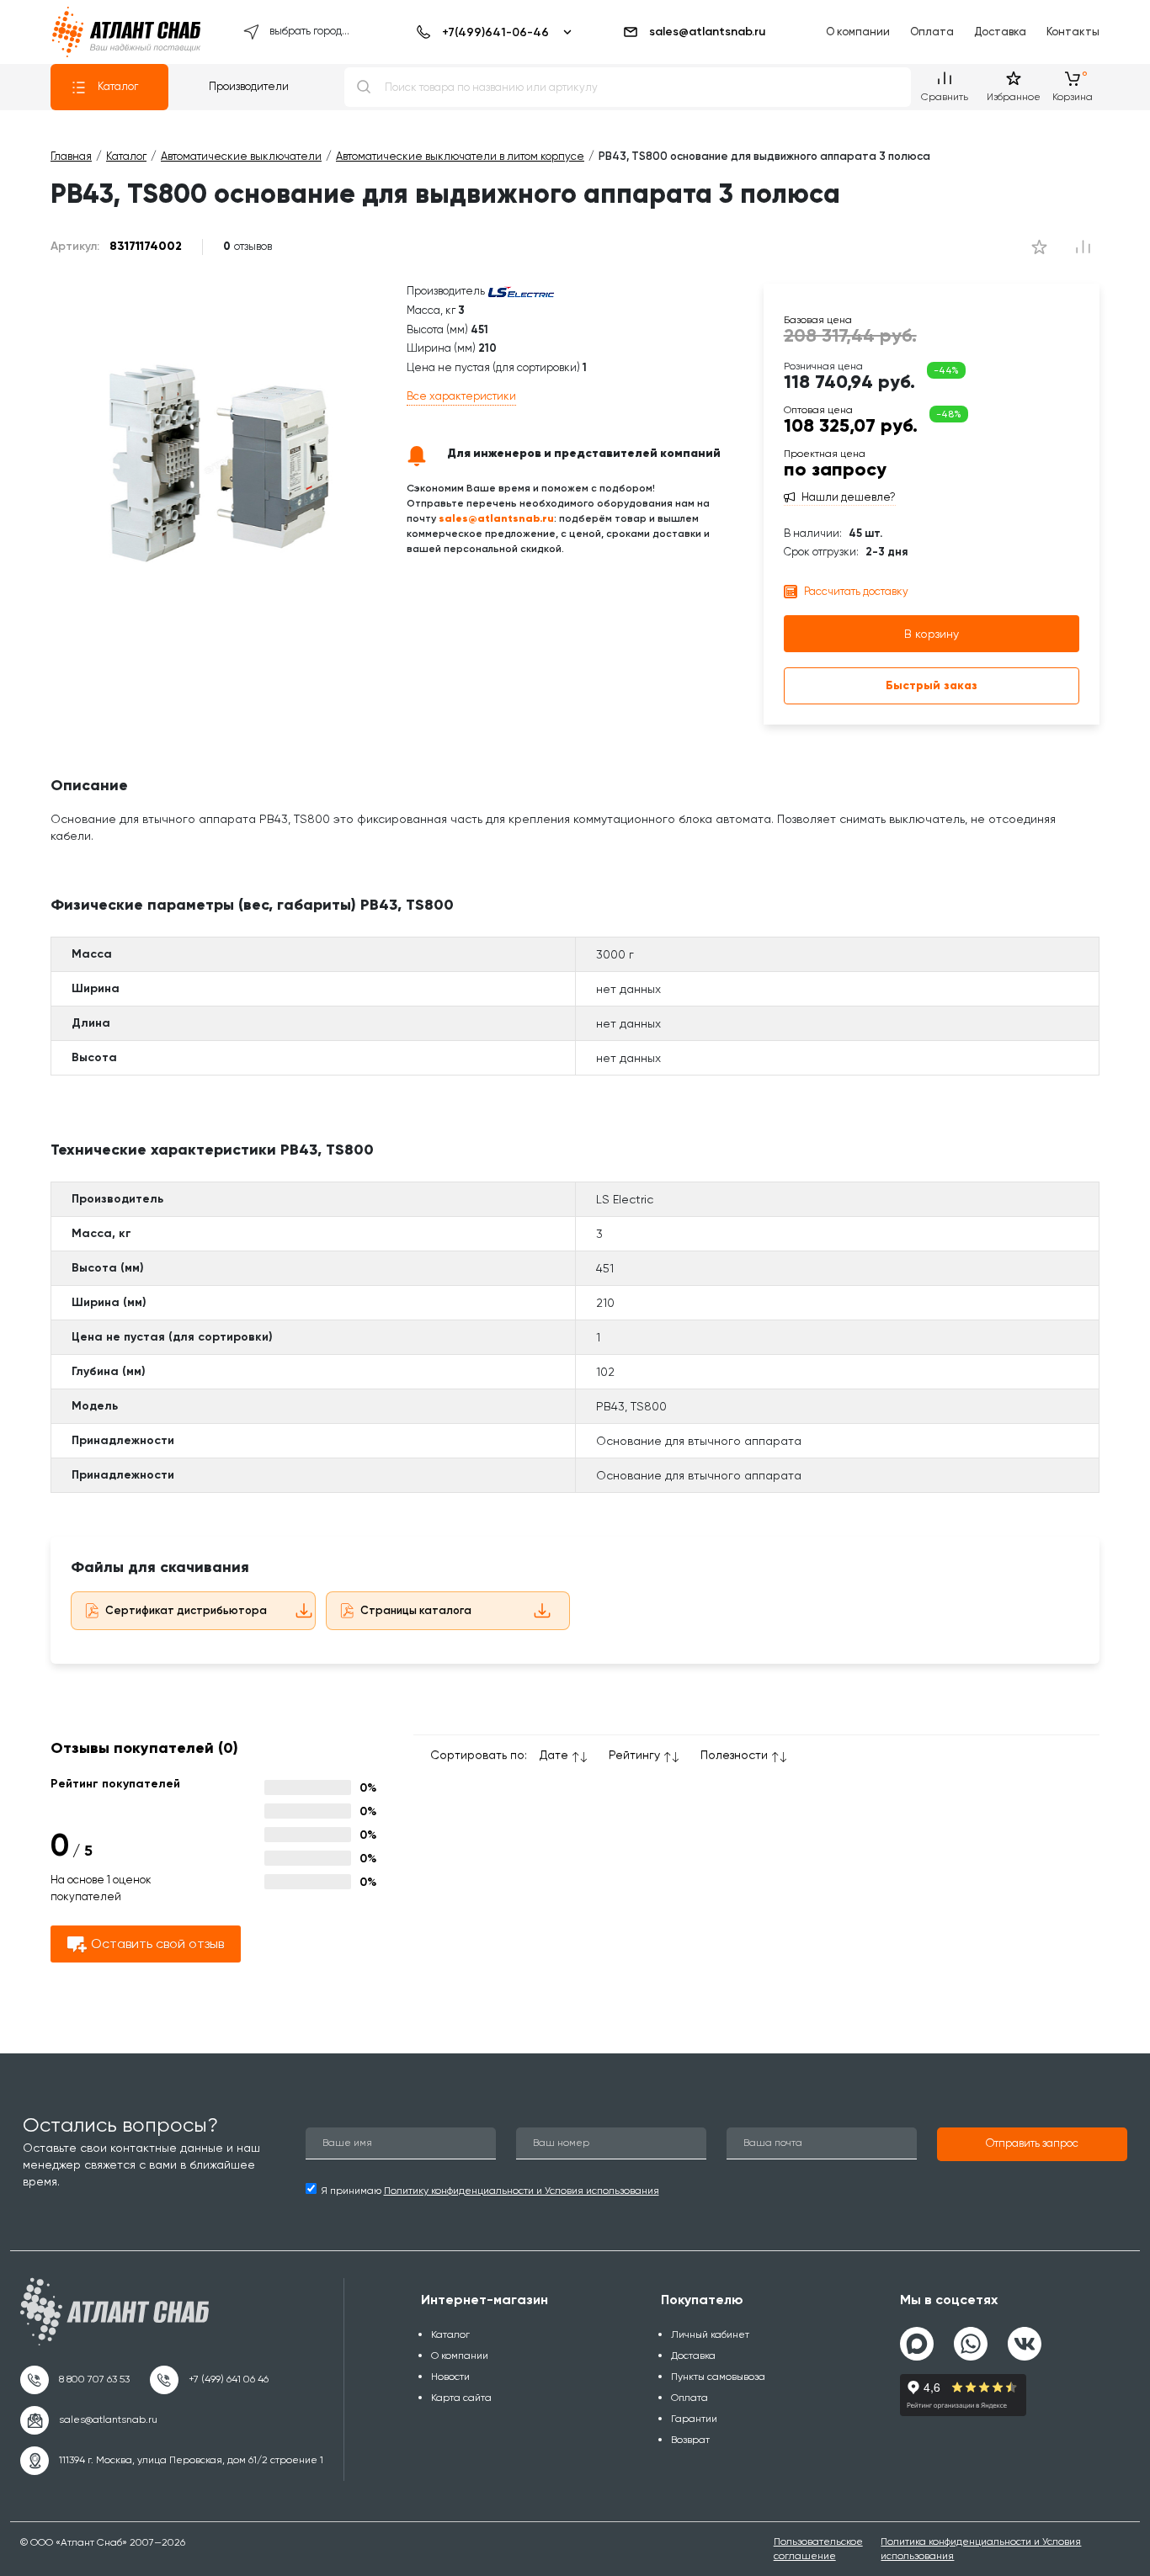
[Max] (917, 2344)
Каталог (118, 86)
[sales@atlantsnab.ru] (89, 2420)
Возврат (690, 2440)
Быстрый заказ (932, 685)
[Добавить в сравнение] (1039, 247)
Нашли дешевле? (849, 497)
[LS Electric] (521, 291)
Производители (249, 86)
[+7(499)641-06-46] (491, 32)
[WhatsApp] (971, 2337)
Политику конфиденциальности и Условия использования (522, 2191)
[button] (1032, 2144)
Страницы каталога (416, 1610)
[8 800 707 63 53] (75, 2380)
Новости (450, 2377)
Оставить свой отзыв (157, 1944)
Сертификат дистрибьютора (186, 1610)
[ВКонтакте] (1025, 2337)
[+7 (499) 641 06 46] (209, 2380)
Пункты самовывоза (718, 2377)
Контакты (1073, 32)
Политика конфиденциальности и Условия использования (981, 2549)
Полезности (734, 1755)
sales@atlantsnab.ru (707, 32)
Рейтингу (634, 1755)
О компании (858, 32)
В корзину (932, 634)
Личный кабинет (710, 2334)
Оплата (932, 32)
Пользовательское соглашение (818, 2549)
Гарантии (694, 2419)
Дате (554, 1755)
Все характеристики (461, 396)
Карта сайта (461, 2398)
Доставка (1000, 32)
